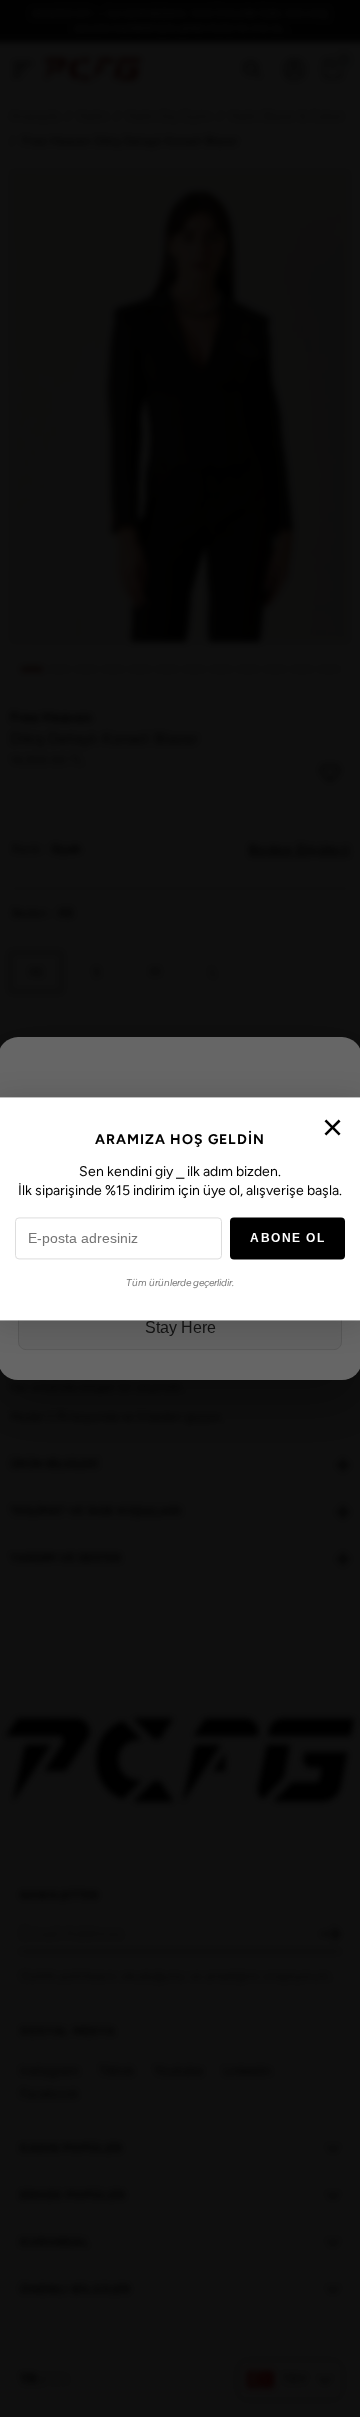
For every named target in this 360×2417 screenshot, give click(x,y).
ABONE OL (287, 1238)
